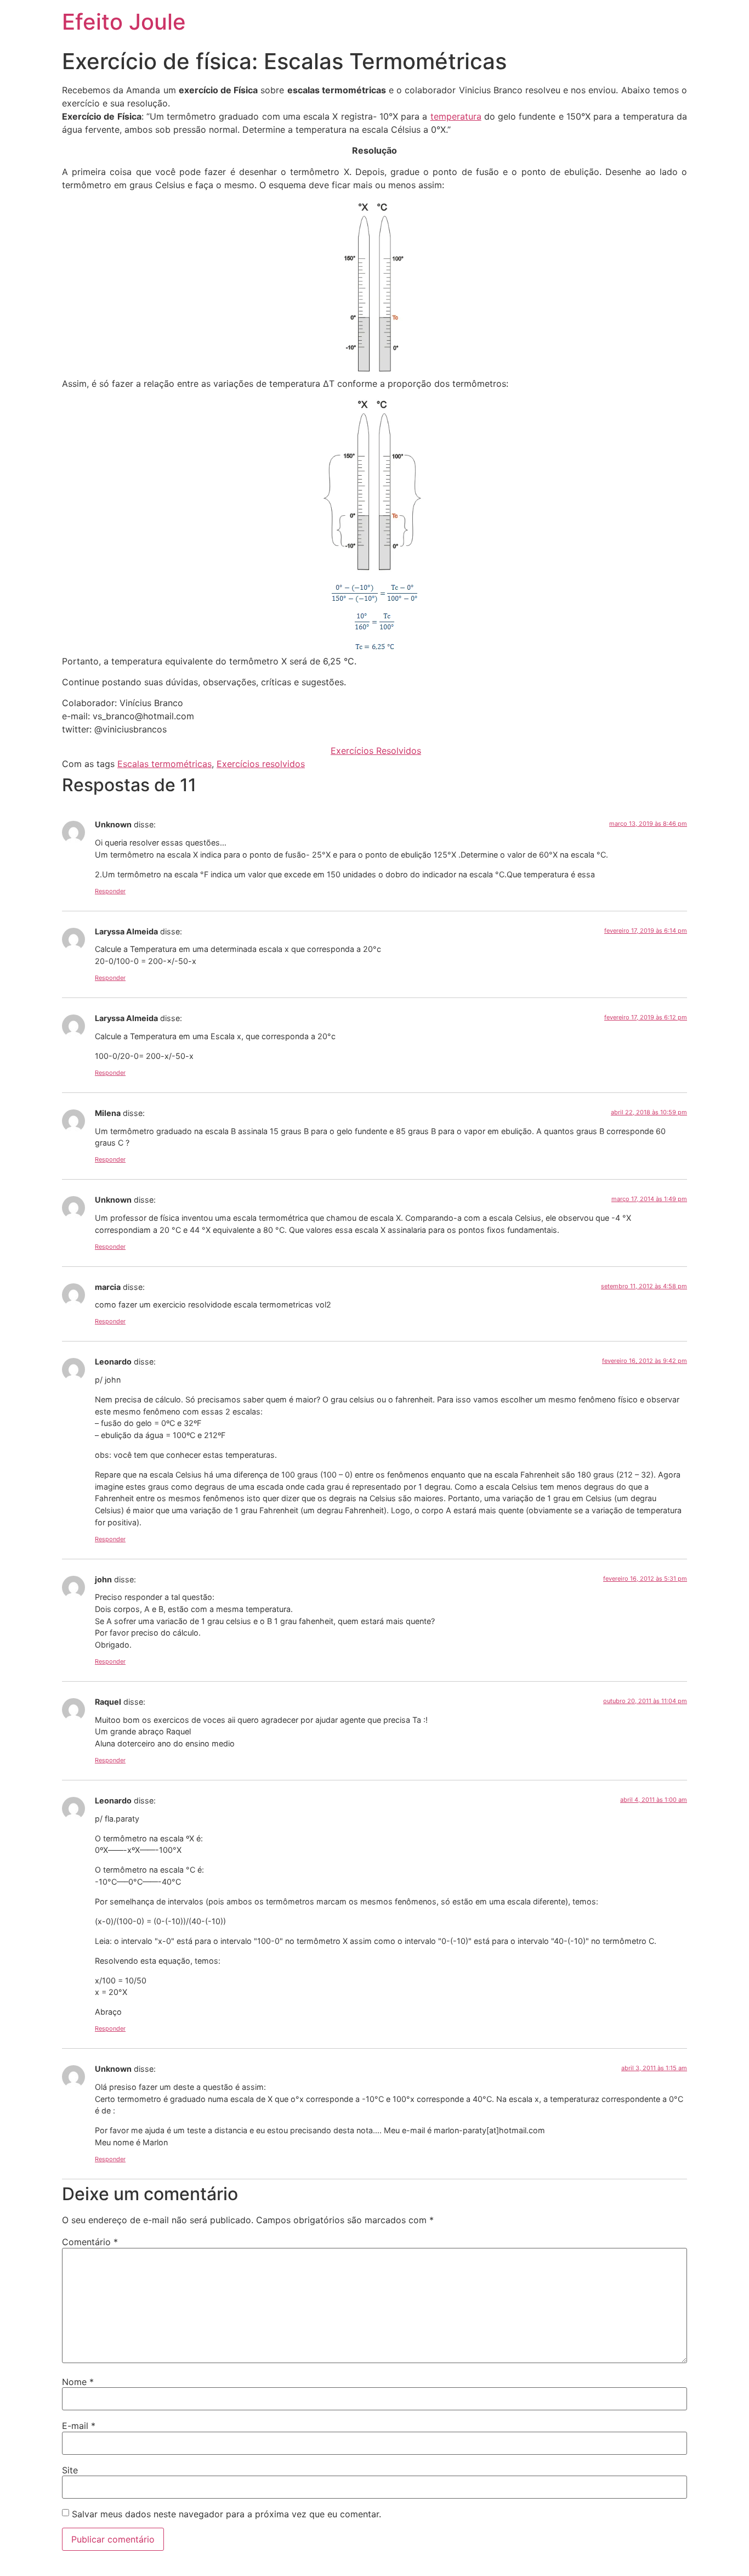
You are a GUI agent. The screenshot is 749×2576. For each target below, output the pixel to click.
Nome (78, 2382)
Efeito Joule (124, 22)
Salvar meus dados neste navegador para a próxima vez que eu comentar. (226, 2514)
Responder (110, 891)
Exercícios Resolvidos (376, 751)
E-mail (79, 2426)
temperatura (456, 116)
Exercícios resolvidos (261, 764)
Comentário (90, 2242)
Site (70, 2470)
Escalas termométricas (164, 764)
